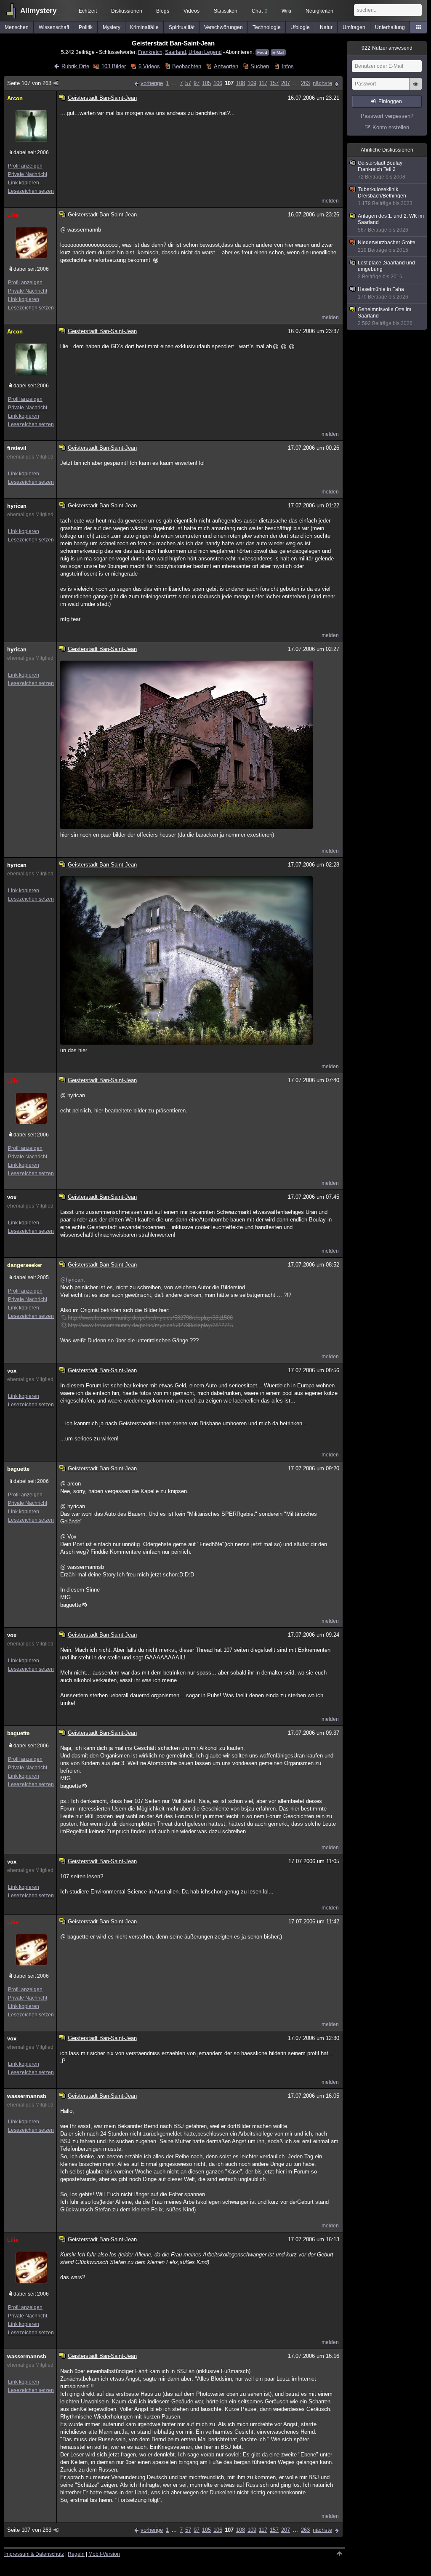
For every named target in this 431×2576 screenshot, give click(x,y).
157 (274, 83)
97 (197, 83)
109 (252, 83)
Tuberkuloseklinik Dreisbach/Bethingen (385, 196)
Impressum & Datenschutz (34, 2554)
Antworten (226, 66)
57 (188, 83)
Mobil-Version (104, 2554)
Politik (86, 27)
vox (12, 1197)
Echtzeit (88, 11)
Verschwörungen (223, 27)
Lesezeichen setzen (31, 191)
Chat (259, 11)
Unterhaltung (390, 27)
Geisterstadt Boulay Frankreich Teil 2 (382, 170)
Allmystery (38, 11)
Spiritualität (182, 27)
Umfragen (354, 27)
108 (241, 83)
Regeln (76, 2554)
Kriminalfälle (144, 27)
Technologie (267, 27)
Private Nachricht (28, 174)
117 (263, 83)
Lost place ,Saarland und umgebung (386, 270)
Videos (192, 11)
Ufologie (300, 27)
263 (305, 83)
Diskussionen (127, 11)
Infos (287, 66)
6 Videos (149, 66)
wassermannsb (27, 2096)
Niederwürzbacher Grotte (387, 246)
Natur (326, 27)
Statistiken (226, 11)
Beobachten (187, 66)
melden (330, 201)
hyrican (17, 506)
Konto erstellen (391, 127)
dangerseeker (25, 1265)
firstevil (17, 448)
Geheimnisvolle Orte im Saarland (385, 316)
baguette (18, 1469)
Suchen (260, 66)
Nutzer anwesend (387, 48)
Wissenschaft (54, 27)
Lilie (13, 215)
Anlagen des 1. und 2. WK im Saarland (391, 223)
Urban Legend (205, 52)
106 (218, 83)
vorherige (152, 83)
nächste (322, 83)
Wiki (286, 11)
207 (286, 83)
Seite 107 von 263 (29, 83)
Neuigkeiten (319, 11)
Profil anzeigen (25, 166)
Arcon (15, 98)
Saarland (176, 52)
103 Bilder (114, 66)
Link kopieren (24, 183)
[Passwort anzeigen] (415, 88)
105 (206, 83)
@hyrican (72, 1280)
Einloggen (390, 101)
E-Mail (278, 52)
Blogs (163, 11)
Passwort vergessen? (387, 116)
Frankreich (150, 52)
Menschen (17, 27)
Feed (262, 52)
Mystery (112, 27)
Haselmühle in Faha (383, 293)
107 (229, 83)
